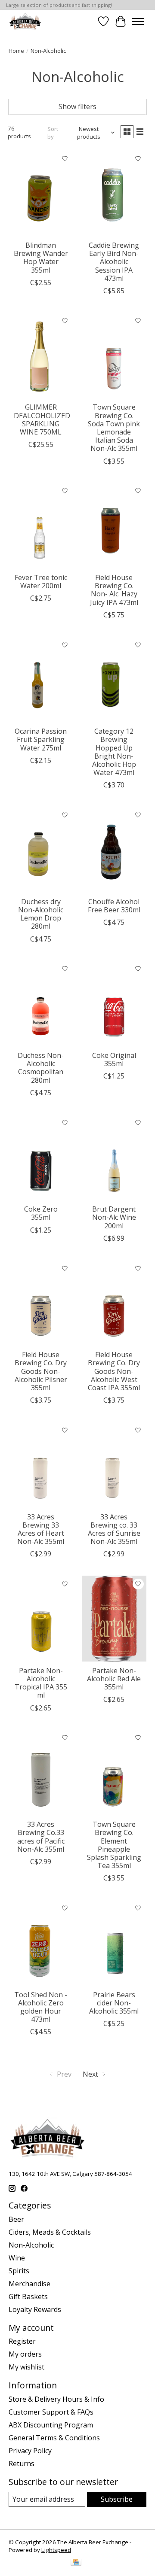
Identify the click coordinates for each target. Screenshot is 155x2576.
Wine (17, 2258)
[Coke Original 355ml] (114, 1004)
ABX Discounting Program (51, 2425)
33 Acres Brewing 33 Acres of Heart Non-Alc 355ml (41, 1529)
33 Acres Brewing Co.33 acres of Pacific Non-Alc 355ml (41, 1837)
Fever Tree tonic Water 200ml (41, 582)
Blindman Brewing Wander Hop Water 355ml (41, 258)
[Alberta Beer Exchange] (25, 21)
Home (16, 51)
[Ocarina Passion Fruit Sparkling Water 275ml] (41, 679)
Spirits (19, 2271)
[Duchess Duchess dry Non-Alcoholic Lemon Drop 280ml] (41, 849)
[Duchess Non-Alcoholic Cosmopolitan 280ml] (41, 1004)
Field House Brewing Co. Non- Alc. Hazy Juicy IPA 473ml (114, 590)
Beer (16, 2219)
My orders (25, 2354)
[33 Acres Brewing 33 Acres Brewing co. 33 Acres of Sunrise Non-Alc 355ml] (114, 1465)
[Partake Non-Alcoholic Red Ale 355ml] (114, 1618)
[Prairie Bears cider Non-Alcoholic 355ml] (114, 1943)
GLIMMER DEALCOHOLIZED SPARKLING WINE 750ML (42, 419)
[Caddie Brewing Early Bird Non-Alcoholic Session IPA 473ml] (114, 193)
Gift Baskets (28, 2297)
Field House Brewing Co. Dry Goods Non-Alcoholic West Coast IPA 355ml (114, 1371)
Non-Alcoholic (31, 2245)
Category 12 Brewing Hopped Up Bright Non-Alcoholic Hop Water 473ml (114, 752)
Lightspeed (56, 2550)
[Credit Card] (76, 2563)
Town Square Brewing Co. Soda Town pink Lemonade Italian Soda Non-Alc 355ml (114, 428)
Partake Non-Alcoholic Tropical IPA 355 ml (41, 1683)
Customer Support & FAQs (51, 2412)
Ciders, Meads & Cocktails (50, 2232)
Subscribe (117, 2499)
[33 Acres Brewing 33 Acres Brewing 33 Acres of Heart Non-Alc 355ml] (41, 1465)
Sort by (53, 133)
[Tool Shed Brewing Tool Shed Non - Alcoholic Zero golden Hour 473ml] (41, 1943)
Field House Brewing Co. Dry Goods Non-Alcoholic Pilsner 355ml (41, 1371)
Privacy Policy (30, 2451)
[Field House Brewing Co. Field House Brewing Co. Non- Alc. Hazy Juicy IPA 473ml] (114, 526)
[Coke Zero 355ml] (41, 1157)
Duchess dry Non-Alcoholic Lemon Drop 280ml (41, 914)
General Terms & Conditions (54, 2438)
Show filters (77, 106)
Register (22, 2341)
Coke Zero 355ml (41, 1213)
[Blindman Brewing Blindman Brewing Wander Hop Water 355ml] (41, 193)
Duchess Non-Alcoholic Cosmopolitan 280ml (41, 1068)
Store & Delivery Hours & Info (56, 2399)
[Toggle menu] (138, 21)
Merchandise (29, 2284)
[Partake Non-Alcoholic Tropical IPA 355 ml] (41, 1618)
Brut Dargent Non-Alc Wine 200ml (114, 1217)
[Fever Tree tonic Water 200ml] (41, 526)
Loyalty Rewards (35, 2309)
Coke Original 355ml (114, 1059)
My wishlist (26, 2367)
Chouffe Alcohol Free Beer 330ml (114, 906)
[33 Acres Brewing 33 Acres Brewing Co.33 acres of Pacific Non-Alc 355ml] (41, 1773)
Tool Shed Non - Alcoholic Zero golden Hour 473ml (41, 2007)
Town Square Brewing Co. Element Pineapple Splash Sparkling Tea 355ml (114, 1845)
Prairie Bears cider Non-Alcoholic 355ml (114, 2003)
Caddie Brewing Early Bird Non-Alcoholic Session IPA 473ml (114, 262)
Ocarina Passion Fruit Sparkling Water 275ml (41, 739)
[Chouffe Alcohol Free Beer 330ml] (114, 849)
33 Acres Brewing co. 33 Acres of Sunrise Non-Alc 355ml (114, 1529)
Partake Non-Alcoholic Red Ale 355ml (114, 1679)
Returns (22, 2464)
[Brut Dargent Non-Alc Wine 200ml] (114, 1157)
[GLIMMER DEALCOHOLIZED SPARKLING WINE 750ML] (41, 355)
